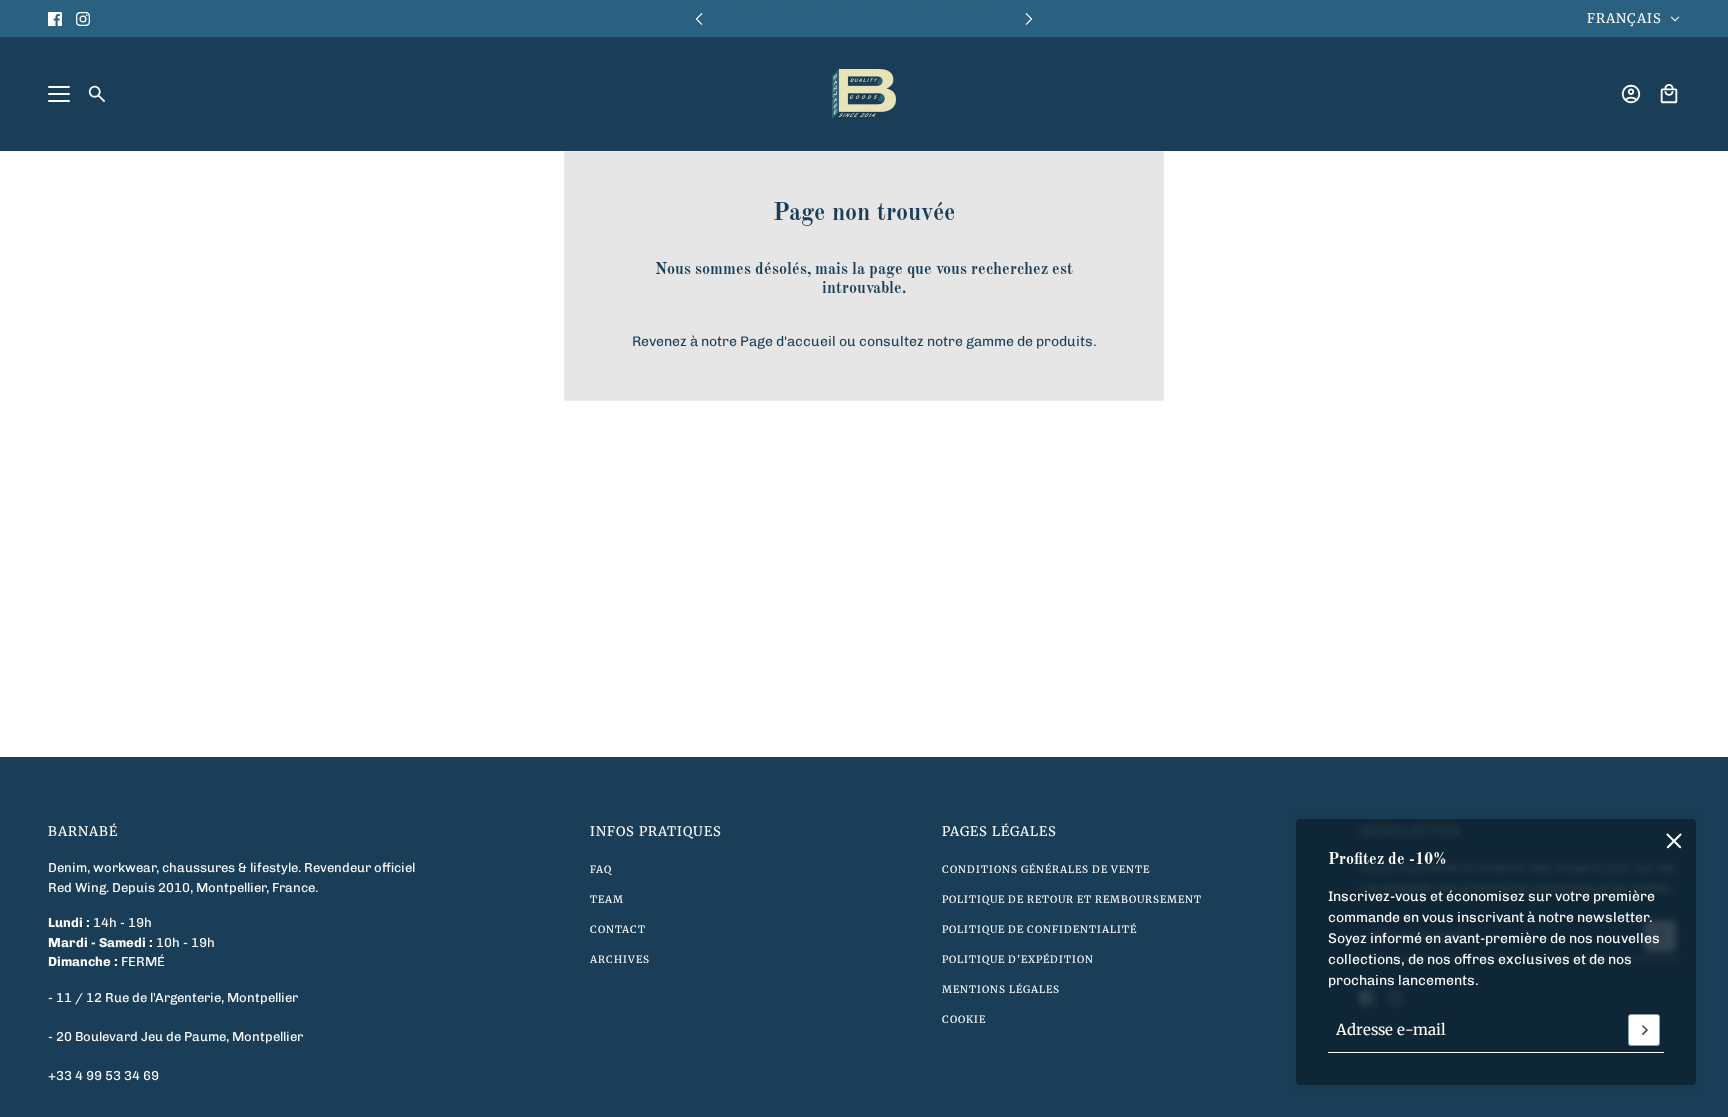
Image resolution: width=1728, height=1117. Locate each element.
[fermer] (1674, 841)
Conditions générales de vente (1046, 869)
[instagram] (83, 19)
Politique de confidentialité (1039, 929)
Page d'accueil (788, 341)
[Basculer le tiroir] (59, 94)
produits (1064, 341)
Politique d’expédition (1018, 959)
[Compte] (1631, 94)
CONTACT (618, 929)
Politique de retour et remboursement (1072, 899)
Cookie (964, 1019)
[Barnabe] (864, 94)
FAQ (601, 869)
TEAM (607, 899)
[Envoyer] (1644, 1030)
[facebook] (55, 19)
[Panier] (1669, 94)
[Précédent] (699, 18)
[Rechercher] (97, 94)
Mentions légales (1001, 989)
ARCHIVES (620, 959)
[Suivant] (1029, 18)
